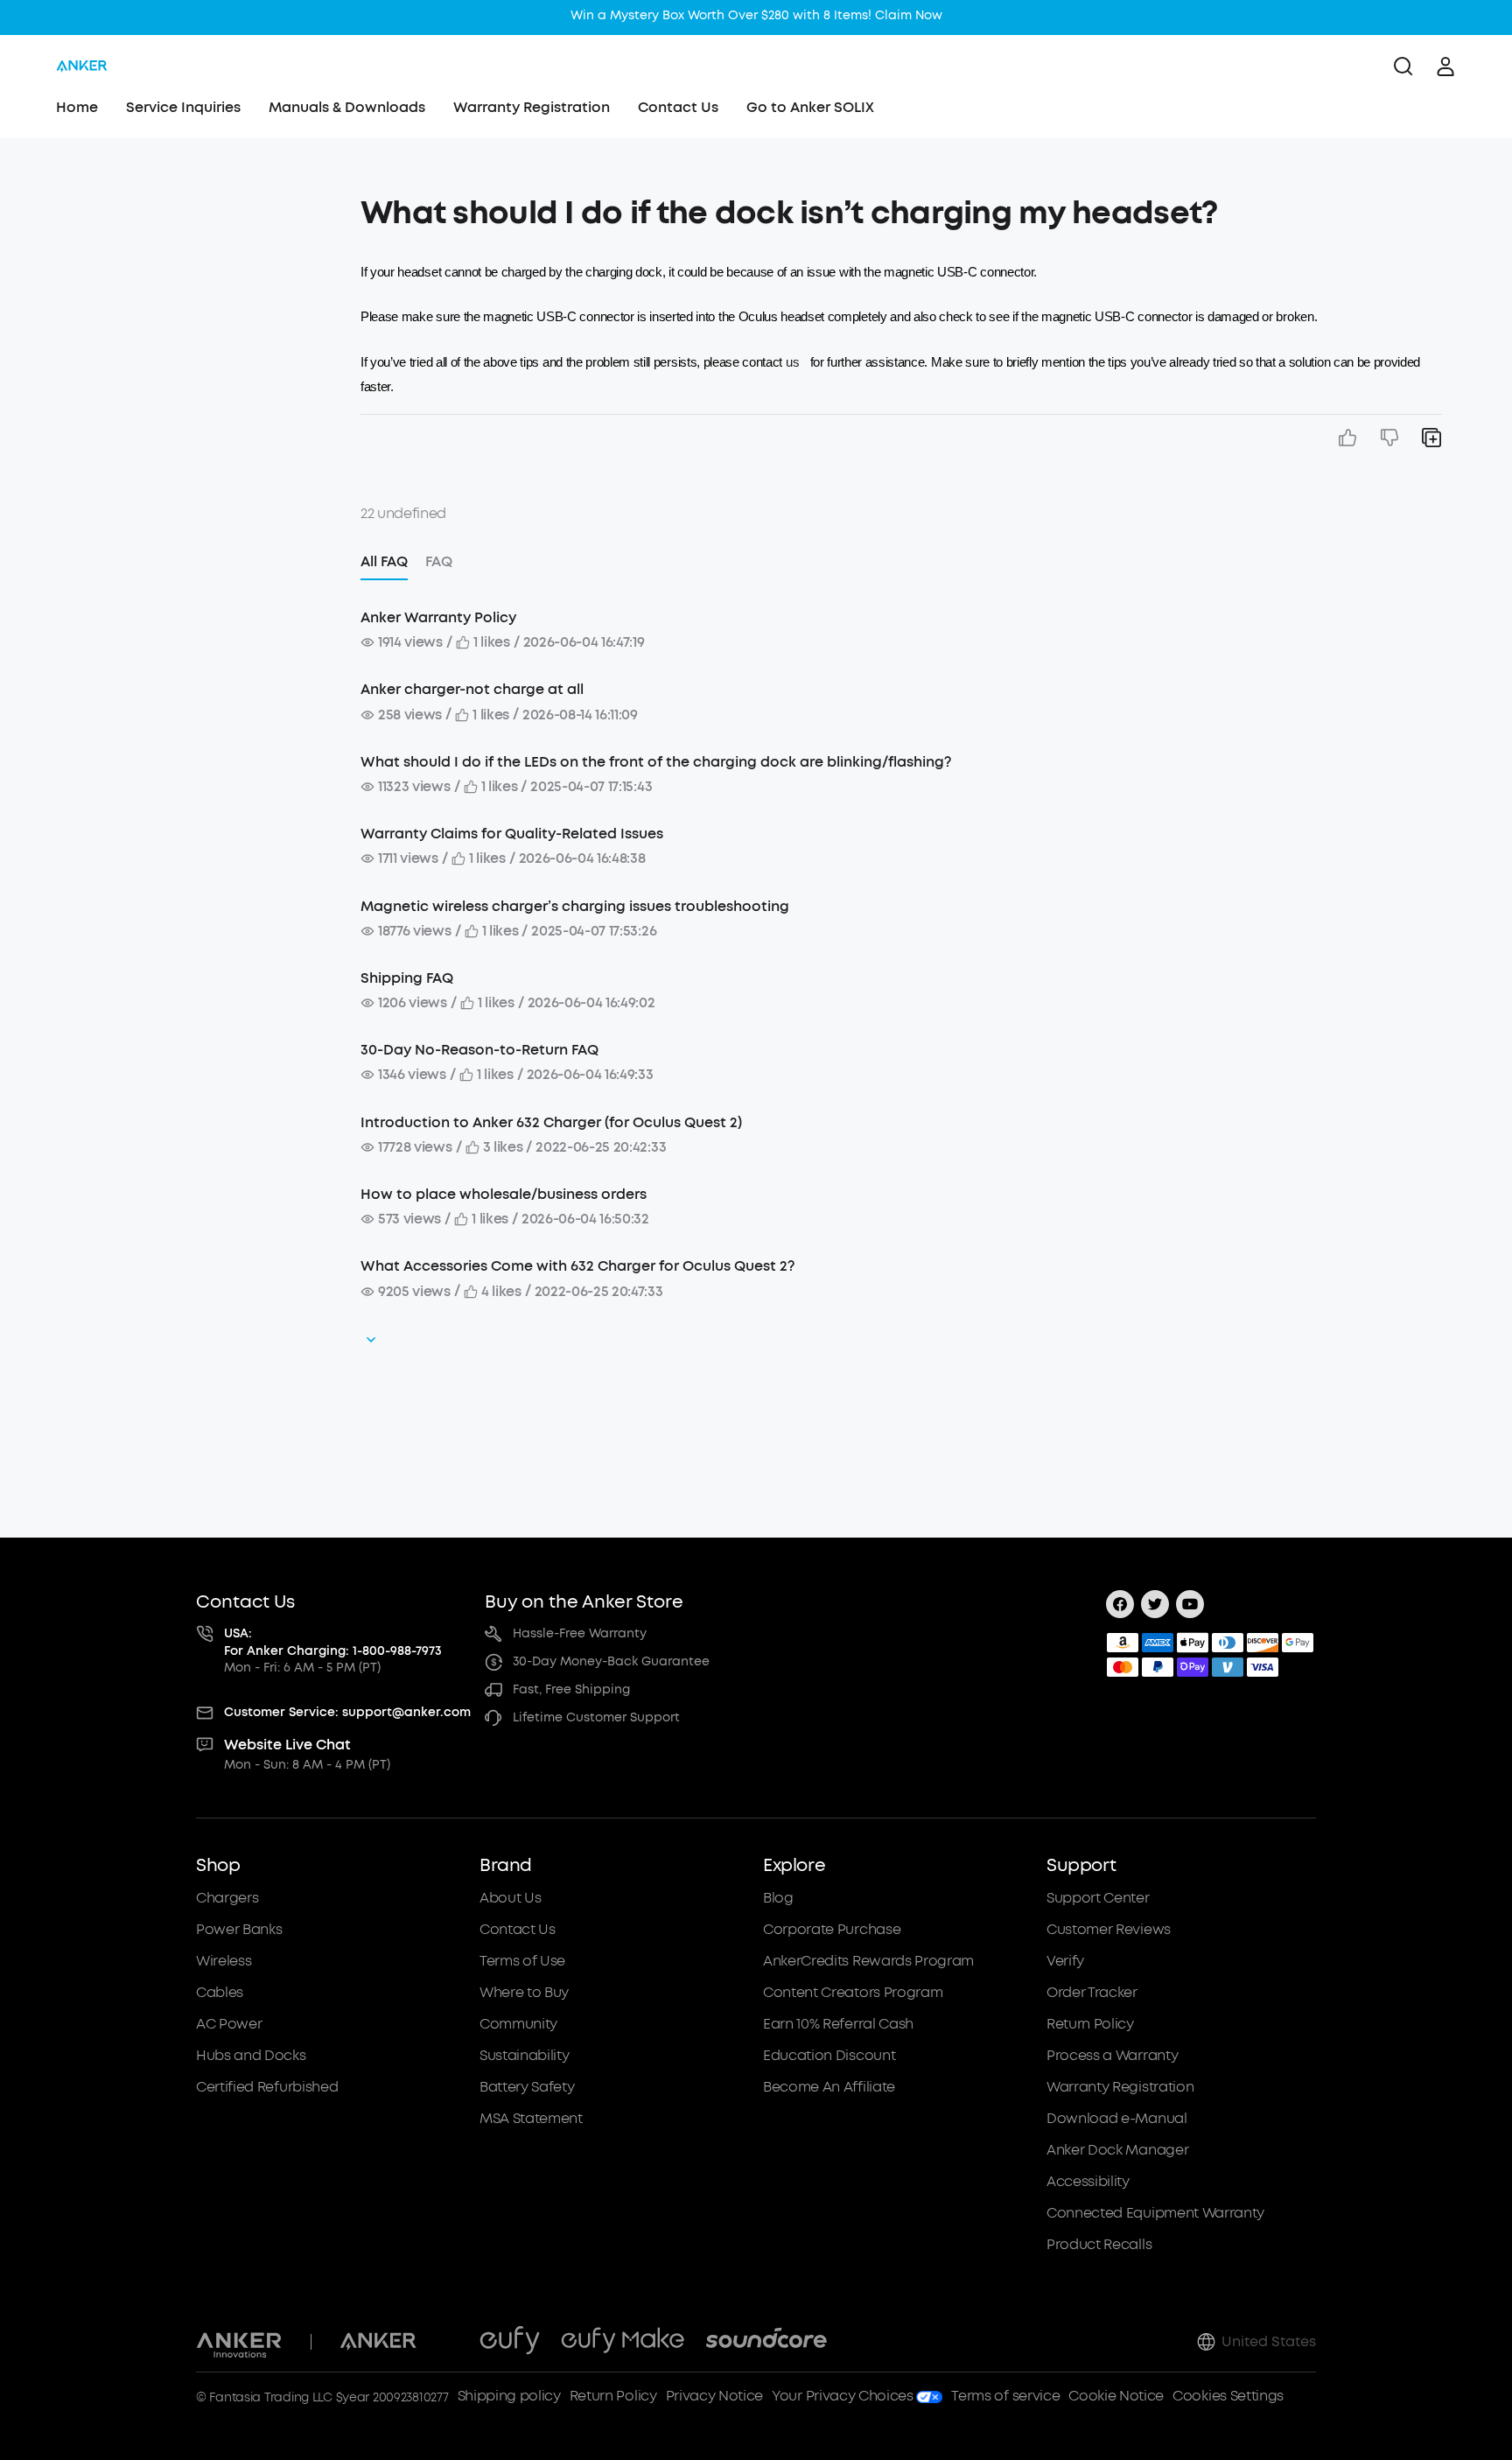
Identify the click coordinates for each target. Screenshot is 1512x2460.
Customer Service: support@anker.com (347, 1712)
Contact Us (678, 107)
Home (77, 107)
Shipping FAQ (407, 978)
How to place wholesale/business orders (504, 1194)
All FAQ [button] (384, 561)
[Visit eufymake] (623, 2342)
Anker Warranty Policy (438, 617)
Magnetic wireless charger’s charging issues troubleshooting (575, 906)
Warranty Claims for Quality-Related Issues (512, 834)
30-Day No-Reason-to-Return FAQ (479, 1050)
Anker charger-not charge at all (472, 689)
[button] (187, 205)
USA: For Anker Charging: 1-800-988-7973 (333, 1642)
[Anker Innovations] (239, 2342)
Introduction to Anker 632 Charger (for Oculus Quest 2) (551, 1122)
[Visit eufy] (510, 2342)
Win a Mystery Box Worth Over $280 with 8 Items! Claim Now (756, 15)
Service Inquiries (183, 107)
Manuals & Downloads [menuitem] (347, 107)
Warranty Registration (532, 107)
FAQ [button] (439, 561)
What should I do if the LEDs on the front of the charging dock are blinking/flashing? (656, 762)
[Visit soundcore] (766, 2342)
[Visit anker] (378, 2342)
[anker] (82, 67)
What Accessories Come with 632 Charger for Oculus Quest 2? (577, 1266)
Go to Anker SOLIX (810, 107)
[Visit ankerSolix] (448, 2342)
